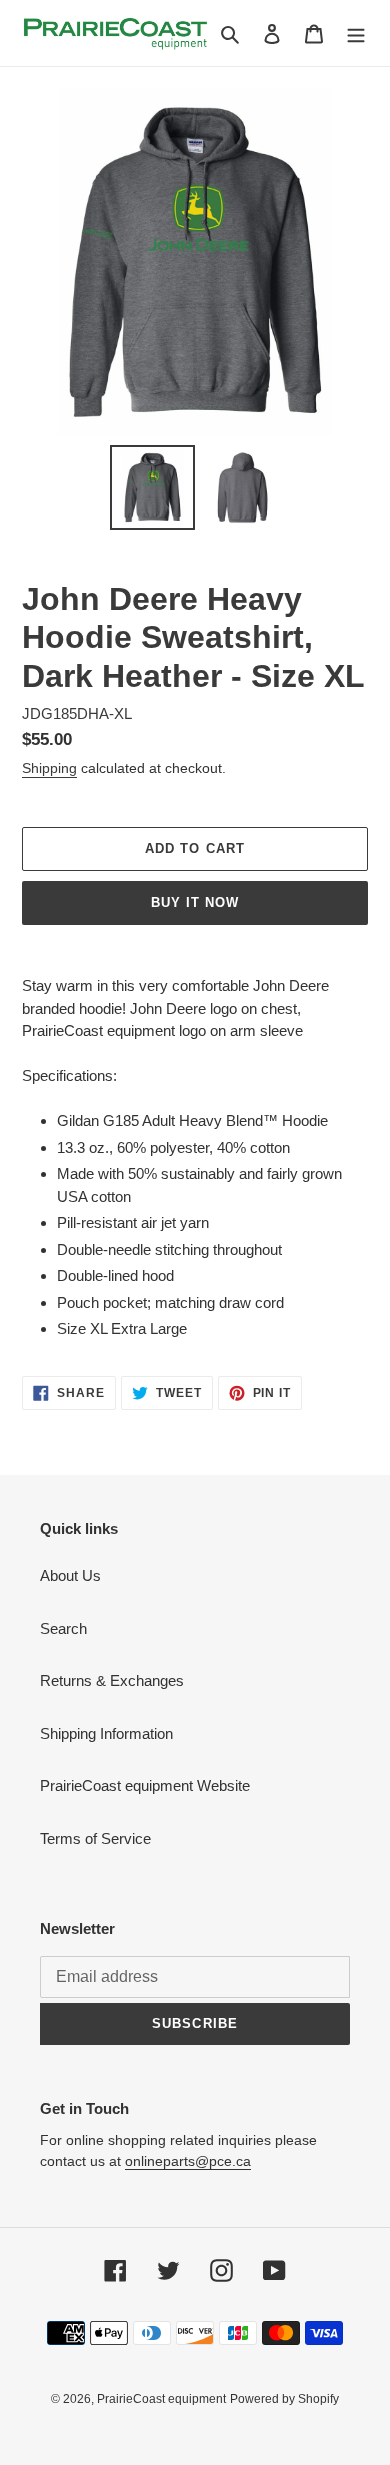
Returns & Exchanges (112, 1680)
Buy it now (195, 902)
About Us (70, 1575)
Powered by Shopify (284, 2399)
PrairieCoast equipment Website (145, 1785)
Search (63, 1628)
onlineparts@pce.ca (188, 2161)
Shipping (49, 768)
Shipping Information (106, 1733)
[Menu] (356, 33)
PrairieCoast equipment (161, 2399)
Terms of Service (95, 1838)
